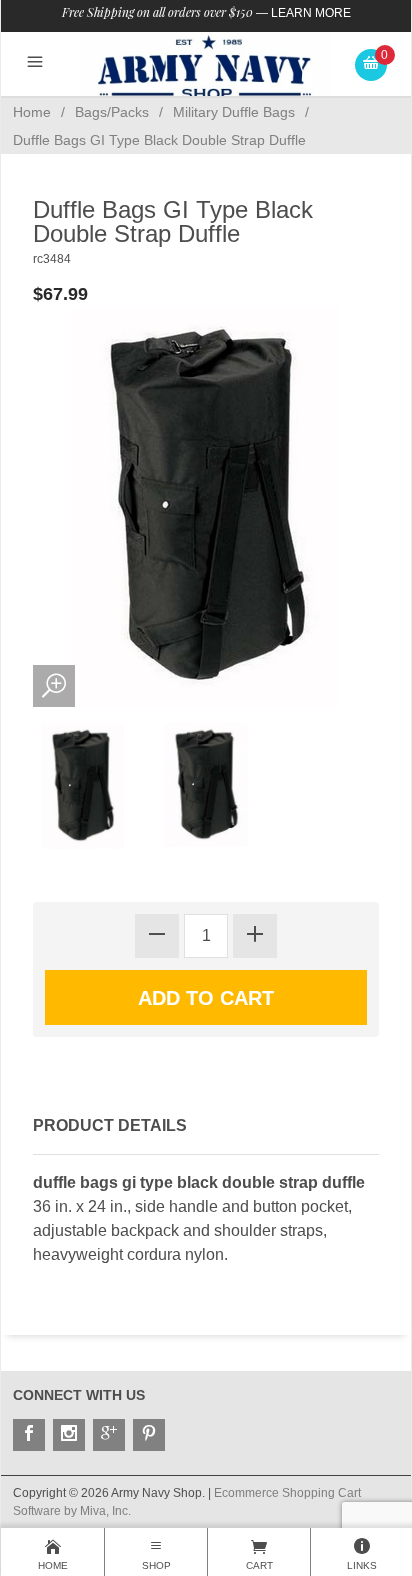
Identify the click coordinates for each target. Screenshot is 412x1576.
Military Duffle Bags (234, 112)
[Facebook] (29, 1435)
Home (32, 112)
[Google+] (109, 1435)
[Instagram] (69, 1435)
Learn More (311, 13)
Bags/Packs (112, 112)
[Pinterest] (149, 1435)
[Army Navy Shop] (205, 67)
